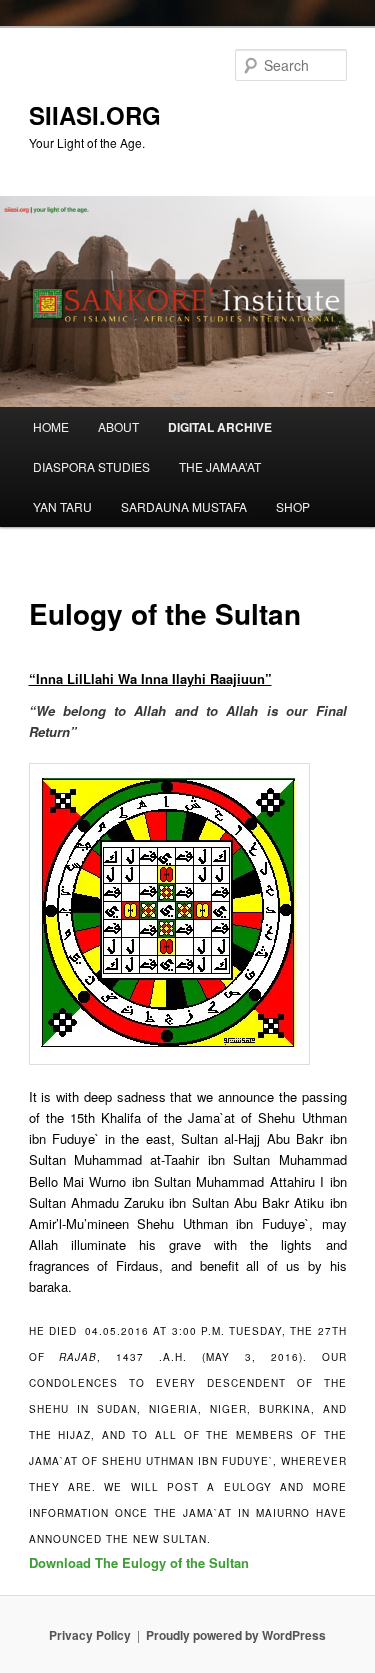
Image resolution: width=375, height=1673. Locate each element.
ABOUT (118, 426)
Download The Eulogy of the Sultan (139, 1562)
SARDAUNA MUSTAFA (184, 506)
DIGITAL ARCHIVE (220, 427)
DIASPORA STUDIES (91, 466)
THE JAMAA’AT (220, 466)
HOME (51, 426)
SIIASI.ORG (95, 115)
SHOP (293, 506)
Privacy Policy (90, 1635)
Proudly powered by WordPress (236, 1635)
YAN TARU (62, 506)
